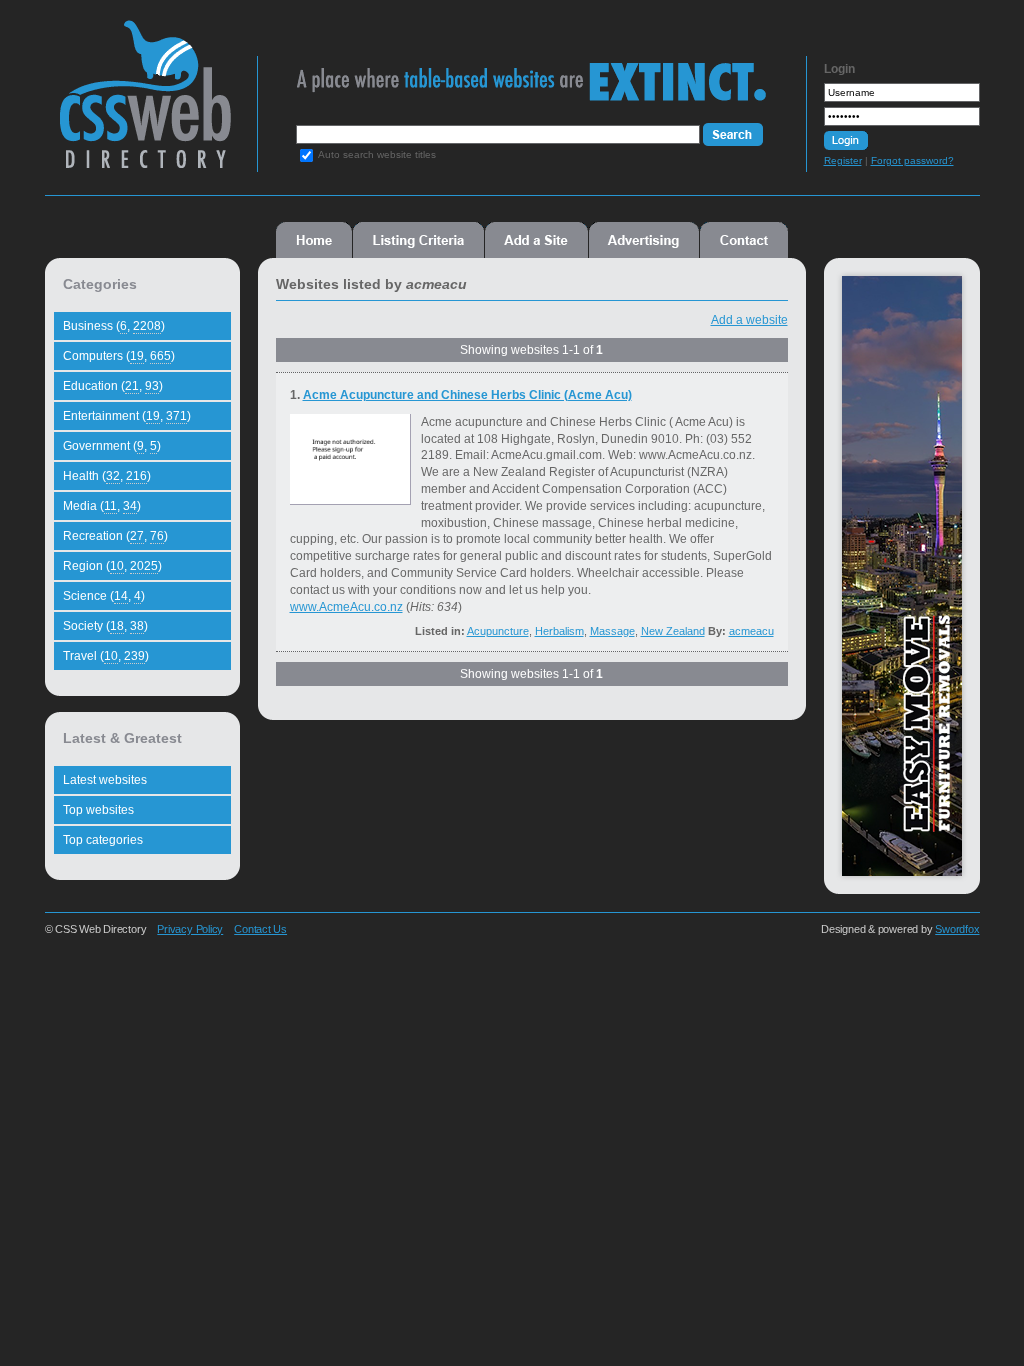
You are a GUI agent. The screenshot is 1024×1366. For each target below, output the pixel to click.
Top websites (98, 810)
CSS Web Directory (144, 104)
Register (843, 160)
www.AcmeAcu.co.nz (346, 607)
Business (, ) (114, 326)
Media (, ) (102, 506)
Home (314, 240)
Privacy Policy (190, 929)
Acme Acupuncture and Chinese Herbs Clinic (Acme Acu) (467, 395)
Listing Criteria (418, 240)
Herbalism (559, 631)
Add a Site (536, 240)
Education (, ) (113, 386)
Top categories (103, 840)
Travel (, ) (106, 656)
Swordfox (957, 929)
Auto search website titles (377, 154)
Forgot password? (912, 160)
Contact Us (260, 929)
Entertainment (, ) (127, 416)
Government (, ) (112, 446)
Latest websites (105, 780)
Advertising (644, 240)
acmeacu (751, 631)
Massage (612, 631)
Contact (744, 240)
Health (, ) (107, 476)
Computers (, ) (119, 356)
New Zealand (673, 631)
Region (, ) (112, 566)
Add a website (749, 320)
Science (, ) (104, 596)
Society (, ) (105, 626)
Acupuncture (498, 631)
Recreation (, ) (115, 536)
